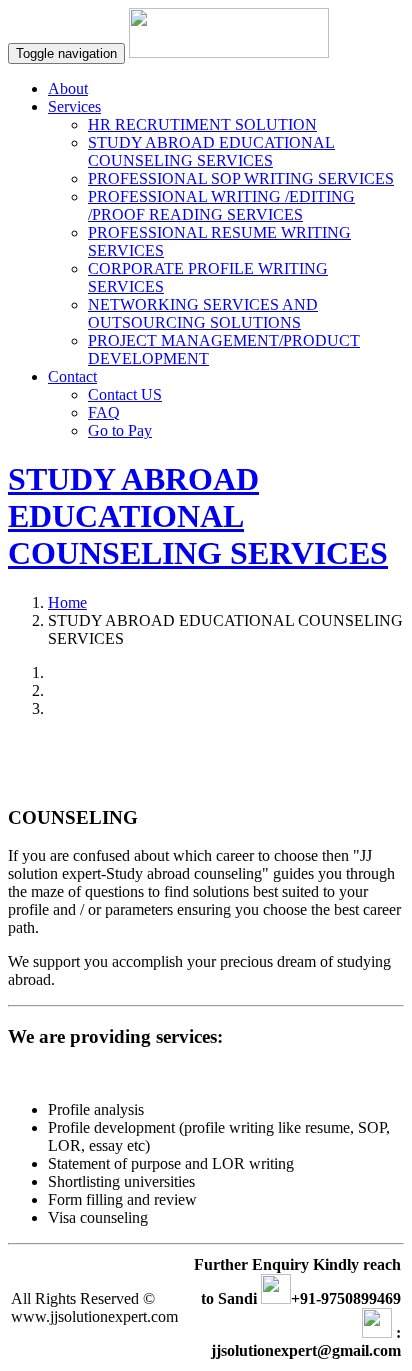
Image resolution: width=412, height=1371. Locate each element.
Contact (72, 376)
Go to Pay (120, 430)
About (68, 88)
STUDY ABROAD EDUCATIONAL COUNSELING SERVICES (211, 151)
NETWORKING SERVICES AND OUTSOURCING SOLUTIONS (203, 313)
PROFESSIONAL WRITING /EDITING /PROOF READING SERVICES (221, 205)
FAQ (104, 412)
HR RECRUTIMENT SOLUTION (202, 124)
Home (67, 602)
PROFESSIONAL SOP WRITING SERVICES (241, 178)
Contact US (125, 394)
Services (74, 106)
